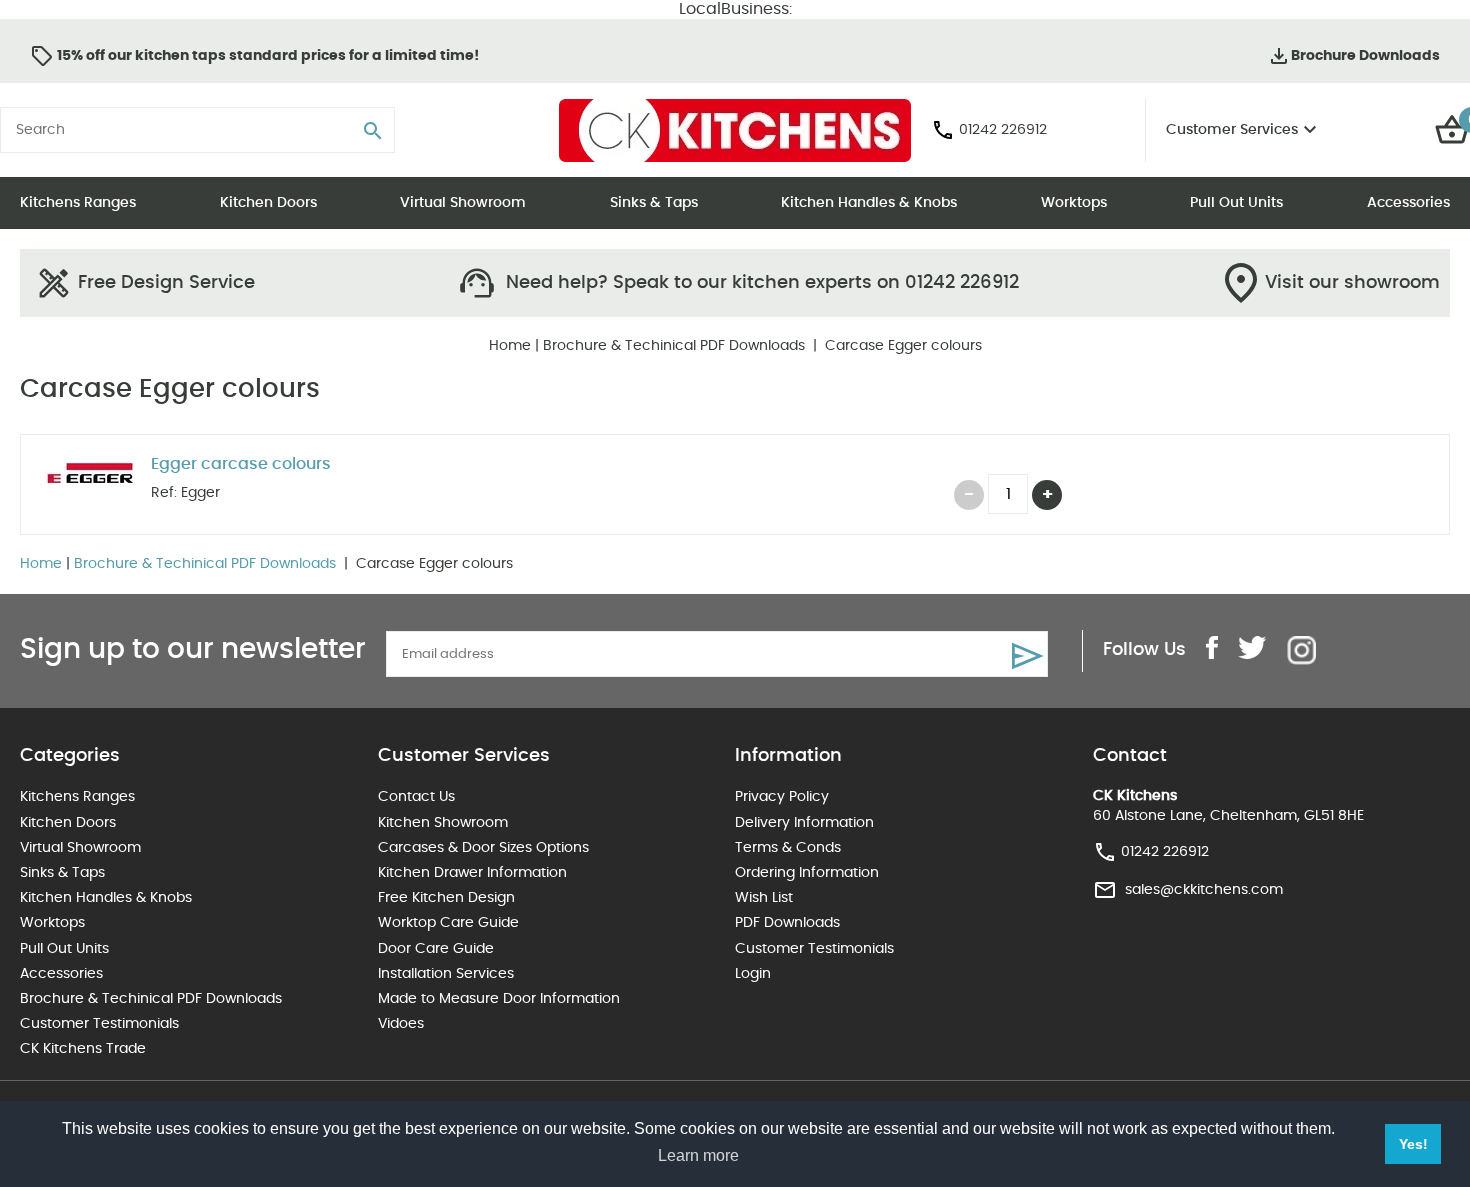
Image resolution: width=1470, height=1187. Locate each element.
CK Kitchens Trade (83, 1049)
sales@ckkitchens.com (1204, 890)
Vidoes (401, 1024)
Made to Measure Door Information (499, 999)
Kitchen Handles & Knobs (869, 203)
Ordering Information (807, 873)
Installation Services (446, 974)
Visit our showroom (1352, 283)
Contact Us (416, 797)
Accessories (1408, 203)
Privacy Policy (782, 797)
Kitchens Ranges (78, 203)
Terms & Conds (788, 848)
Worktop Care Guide (448, 923)
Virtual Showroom (463, 203)
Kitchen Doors (268, 203)
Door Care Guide (436, 949)
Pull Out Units (1236, 203)
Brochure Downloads (1365, 56)
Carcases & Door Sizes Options (483, 848)
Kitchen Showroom (443, 823)
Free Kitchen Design (446, 898)
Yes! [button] (1413, 1144)
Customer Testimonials (99, 1024)
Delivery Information (804, 823)
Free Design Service (166, 283)
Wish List (764, 898)
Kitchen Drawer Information (472, 873)
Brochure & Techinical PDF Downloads (676, 346)
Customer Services (1232, 130)
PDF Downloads (787, 923)
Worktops (1074, 203)
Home (510, 346)
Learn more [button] (698, 1155)
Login (753, 974)
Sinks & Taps (654, 203)
